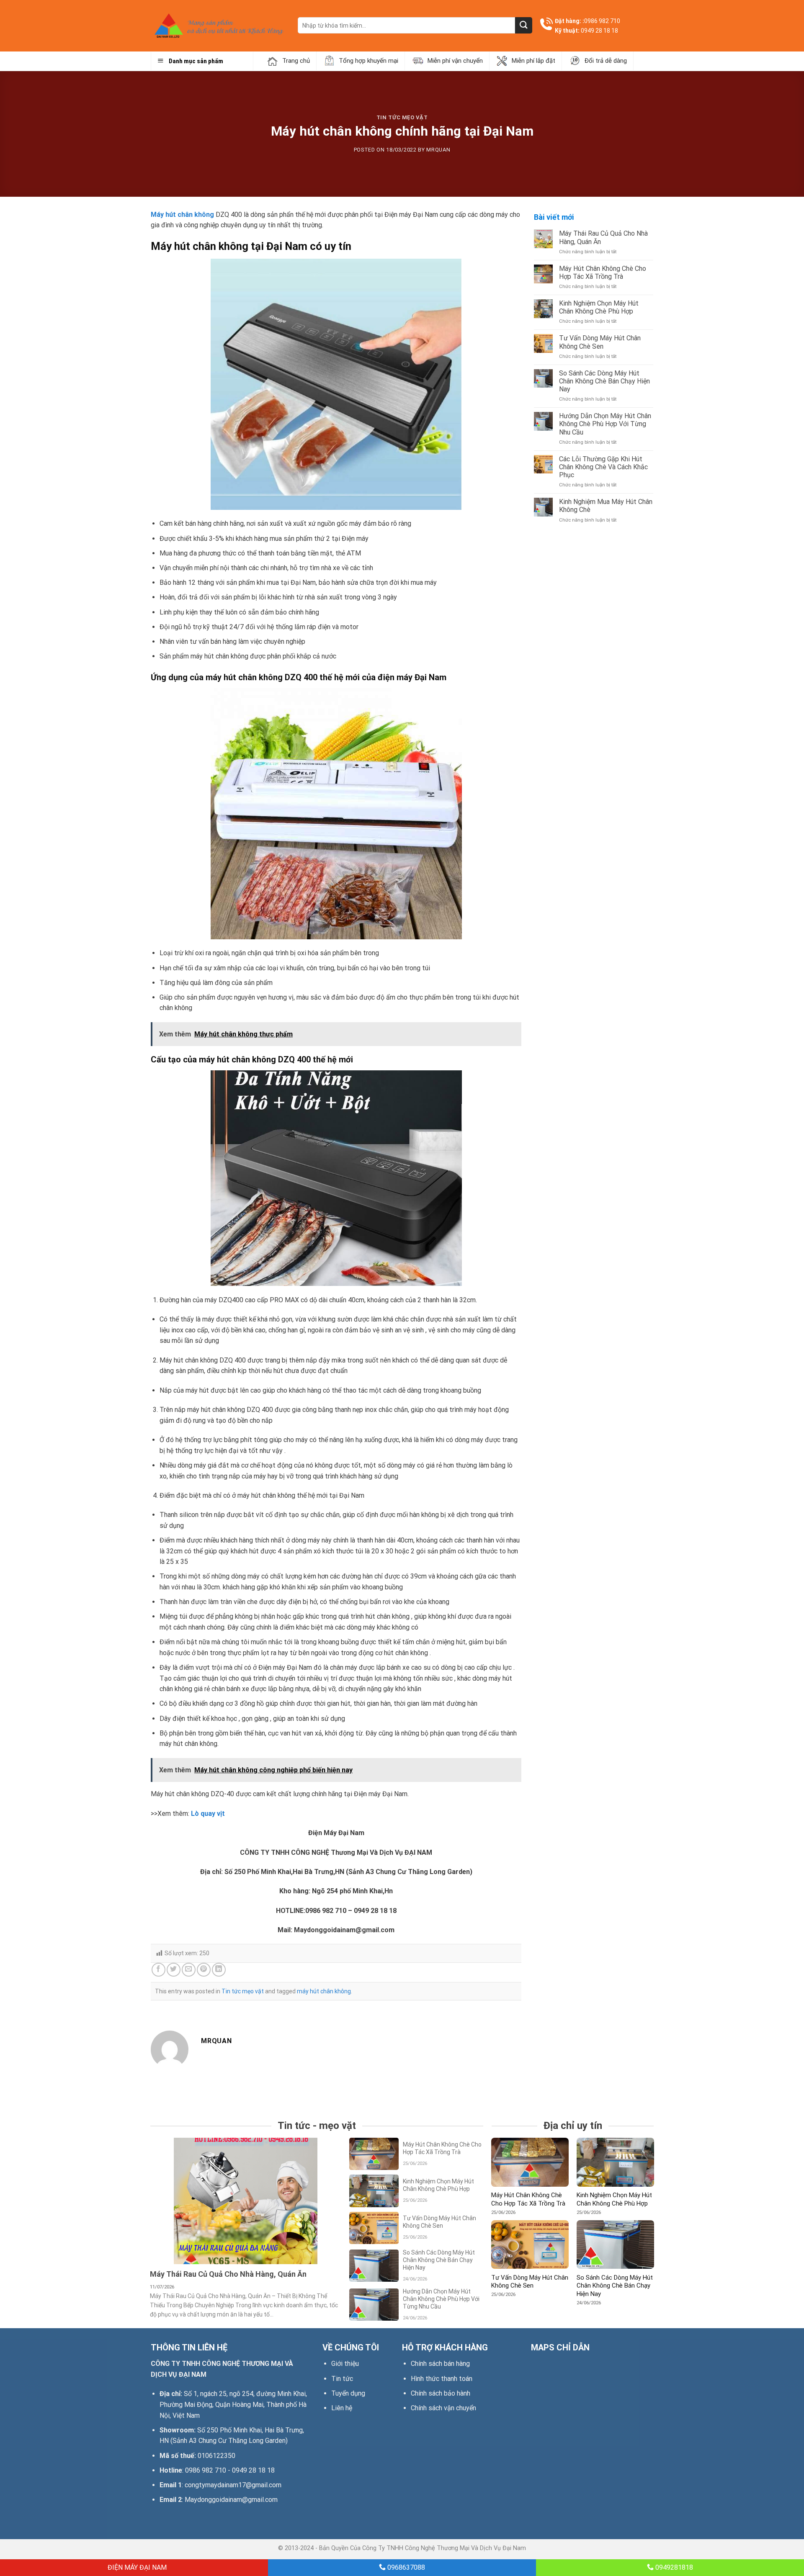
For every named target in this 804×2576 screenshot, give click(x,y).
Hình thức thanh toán (442, 2379)
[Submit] (523, 25)
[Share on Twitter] (174, 1970)
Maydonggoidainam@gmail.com (231, 2500)
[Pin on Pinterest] (204, 1970)
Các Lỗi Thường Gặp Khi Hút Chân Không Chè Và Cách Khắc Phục (603, 467)
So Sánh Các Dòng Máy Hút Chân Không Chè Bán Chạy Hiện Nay (604, 381)
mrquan (438, 150)
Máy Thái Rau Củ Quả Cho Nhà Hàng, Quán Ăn (603, 237)
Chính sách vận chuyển (443, 2408)
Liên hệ (342, 2408)
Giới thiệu (345, 2364)
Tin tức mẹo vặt (402, 117)
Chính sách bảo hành (441, 2393)
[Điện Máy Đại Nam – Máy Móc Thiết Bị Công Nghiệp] (218, 26)
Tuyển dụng (348, 2393)
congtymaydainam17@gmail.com (233, 2485)
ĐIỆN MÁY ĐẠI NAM (136, 2567)
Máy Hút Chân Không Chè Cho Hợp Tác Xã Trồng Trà (603, 273)
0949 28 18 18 (599, 31)
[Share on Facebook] (158, 1970)
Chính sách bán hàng (440, 2364)
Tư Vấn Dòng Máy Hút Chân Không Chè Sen (600, 342)
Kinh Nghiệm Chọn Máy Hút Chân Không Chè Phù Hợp (599, 307)
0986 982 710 (602, 21)
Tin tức (342, 2379)
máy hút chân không (324, 1991)
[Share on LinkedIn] (219, 1970)
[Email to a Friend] (189, 1970)
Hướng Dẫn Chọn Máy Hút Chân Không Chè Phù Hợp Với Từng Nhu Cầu (605, 424)
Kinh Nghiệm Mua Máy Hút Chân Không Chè (606, 506)
